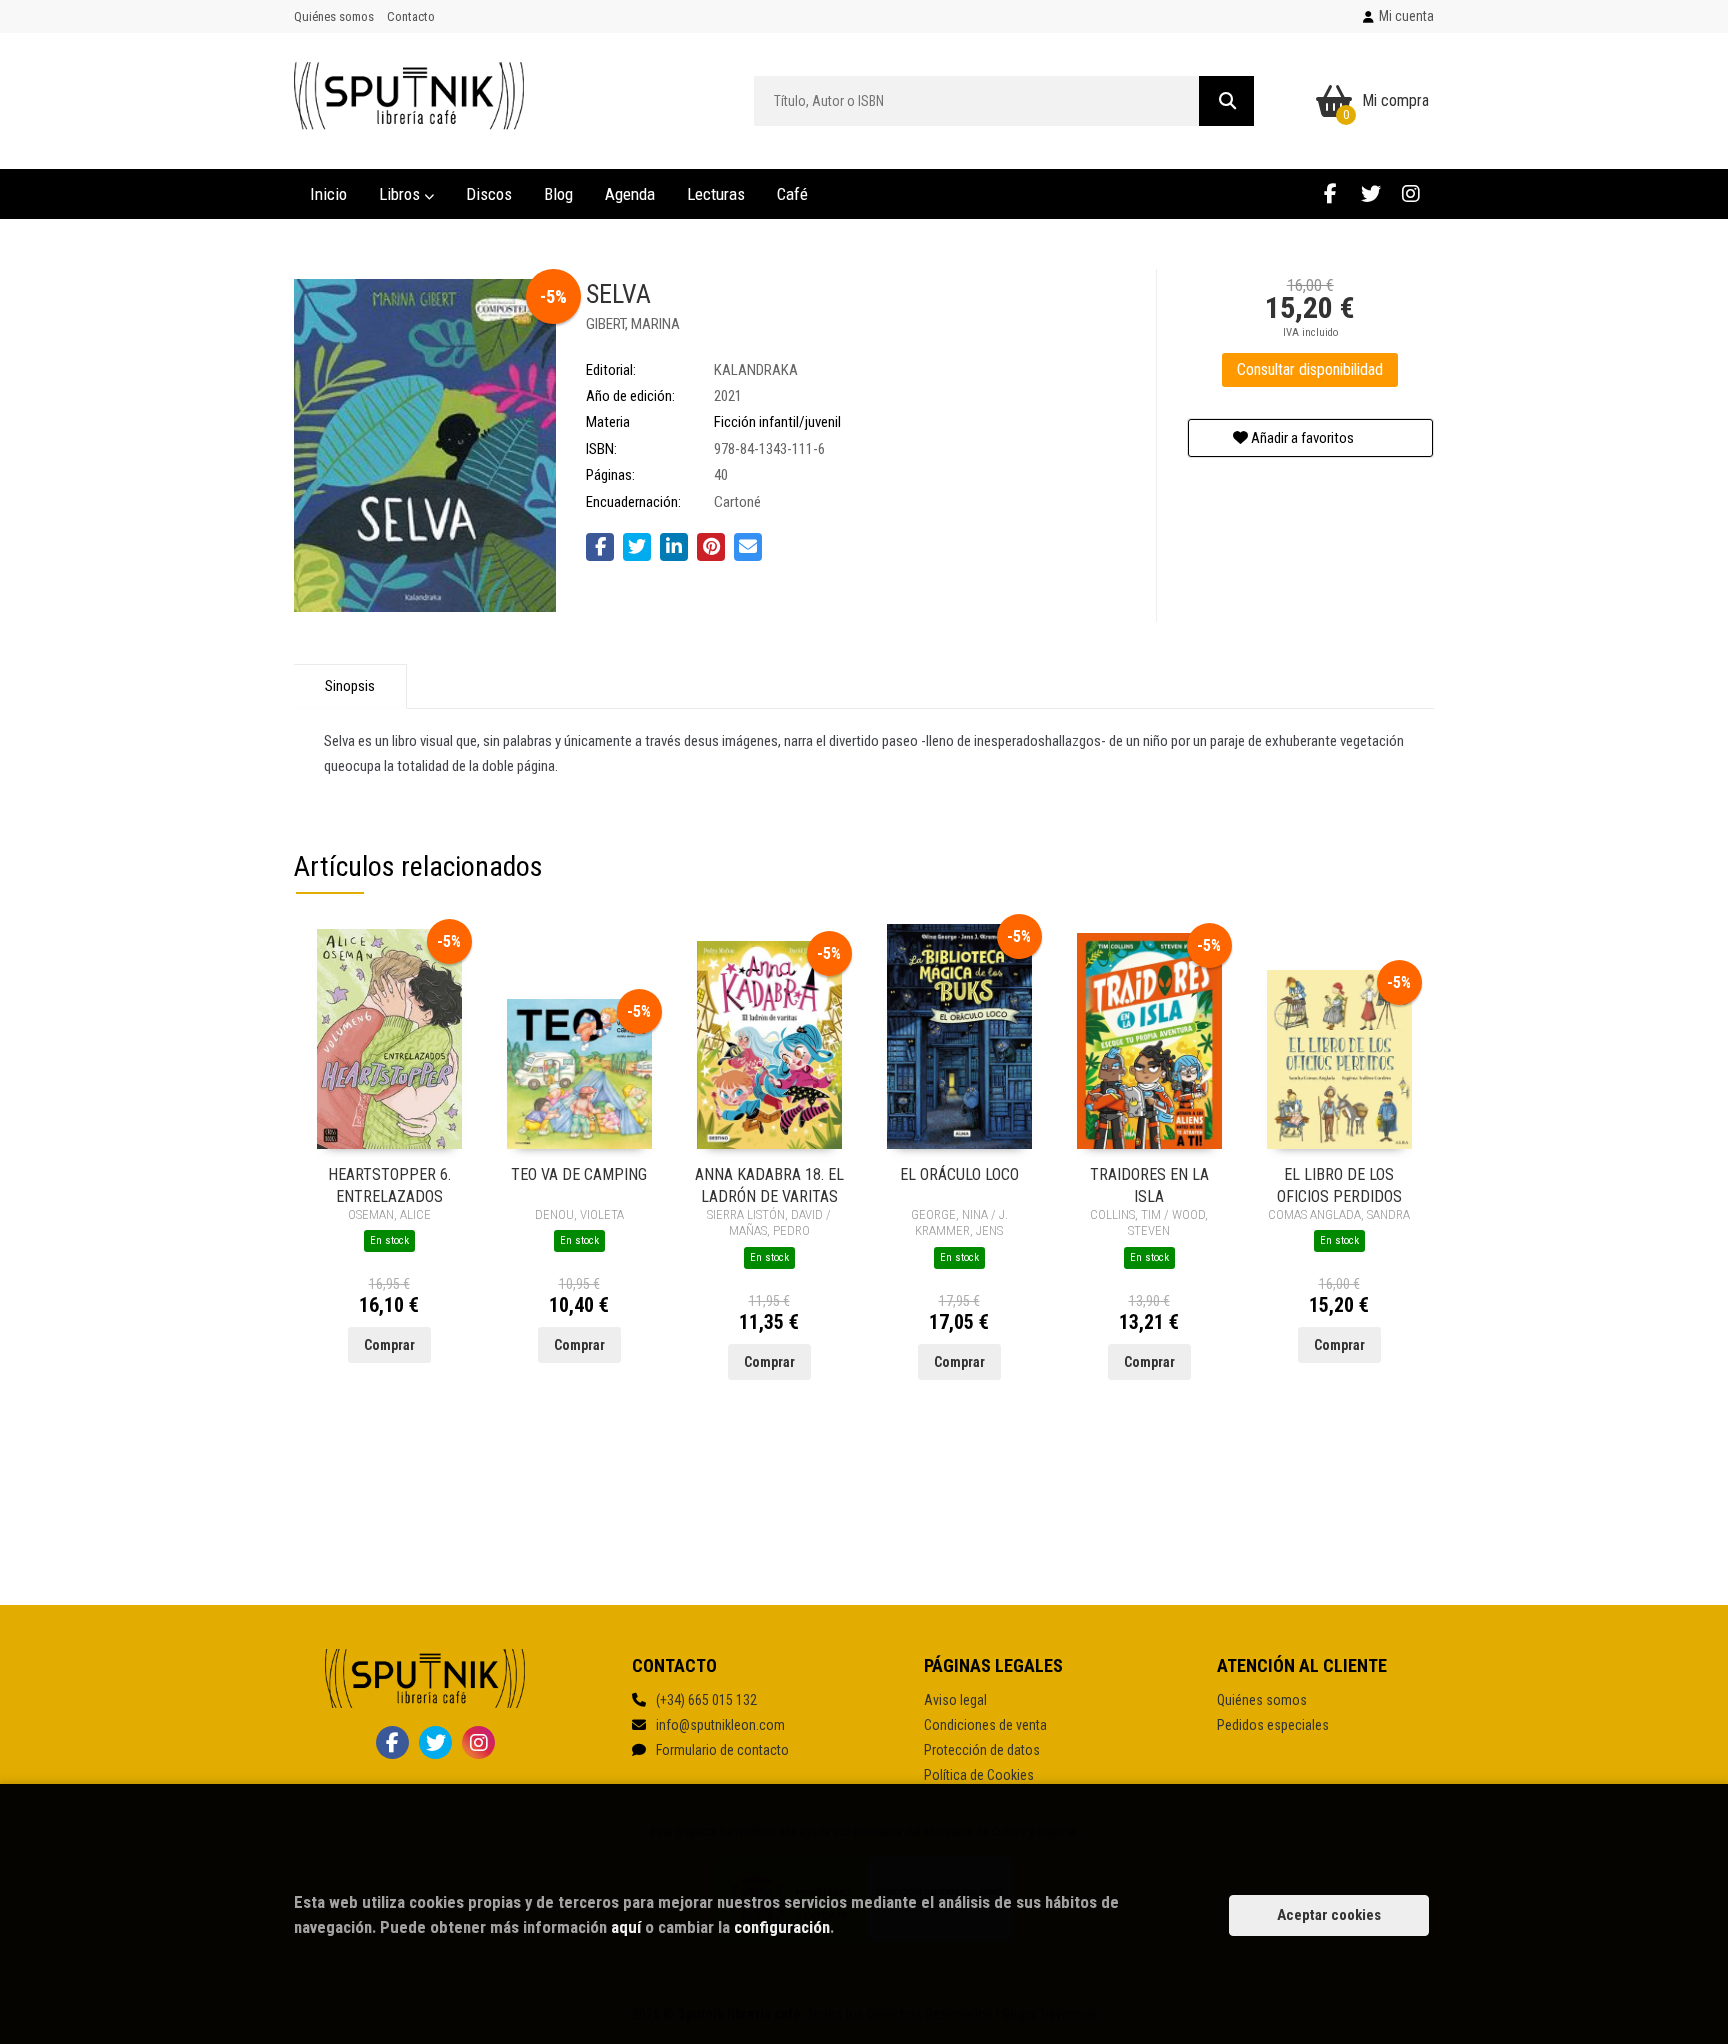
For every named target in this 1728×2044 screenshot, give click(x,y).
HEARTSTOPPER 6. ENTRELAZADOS (389, 1184)
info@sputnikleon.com (720, 1725)
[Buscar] (1226, 101)
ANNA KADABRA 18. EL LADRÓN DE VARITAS (769, 1184)
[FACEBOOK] (1330, 193)
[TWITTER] (1370, 193)
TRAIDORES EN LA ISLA (1149, 1184)
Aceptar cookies (1329, 1915)
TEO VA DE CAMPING (579, 1174)
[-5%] (389, 1038)
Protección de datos (982, 1750)
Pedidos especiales (1273, 1725)
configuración (782, 1927)
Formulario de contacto (722, 1750)
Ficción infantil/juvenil (777, 422)
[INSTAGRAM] (1410, 193)
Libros (401, 194)
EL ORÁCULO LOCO (959, 1174)
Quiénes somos (334, 16)
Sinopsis (350, 686)
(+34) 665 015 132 (706, 1700)
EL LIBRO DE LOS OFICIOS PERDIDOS (1339, 1184)
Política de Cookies (979, 1775)
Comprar (389, 1345)
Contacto (411, 16)
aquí (626, 1927)
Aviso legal (955, 1700)
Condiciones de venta (985, 1725)
